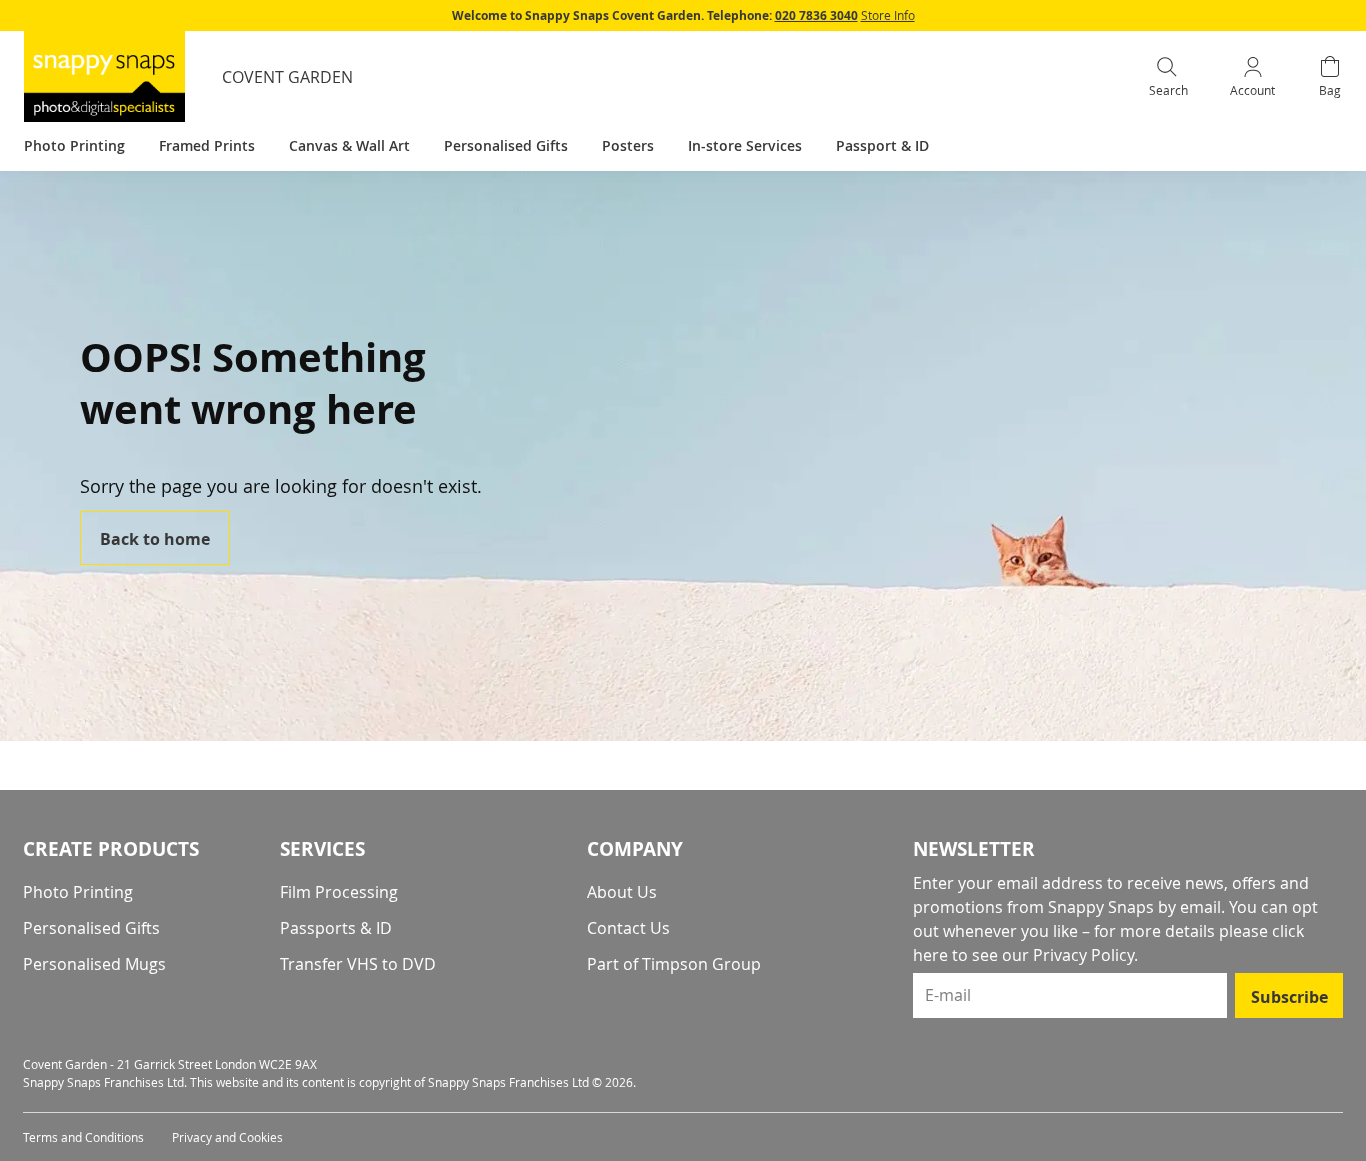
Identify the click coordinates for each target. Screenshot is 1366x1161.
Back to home (155, 539)
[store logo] (104, 76)
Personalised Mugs (94, 964)
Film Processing (339, 892)
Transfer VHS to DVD (358, 964)
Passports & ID (336, 928)
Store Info (888, 15)
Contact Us (628, 928)
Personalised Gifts (91, 928)
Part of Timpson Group (674, 964)
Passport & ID (882, 145)
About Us (622, 892)
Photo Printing (78, 892)
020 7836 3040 (816, 15)
